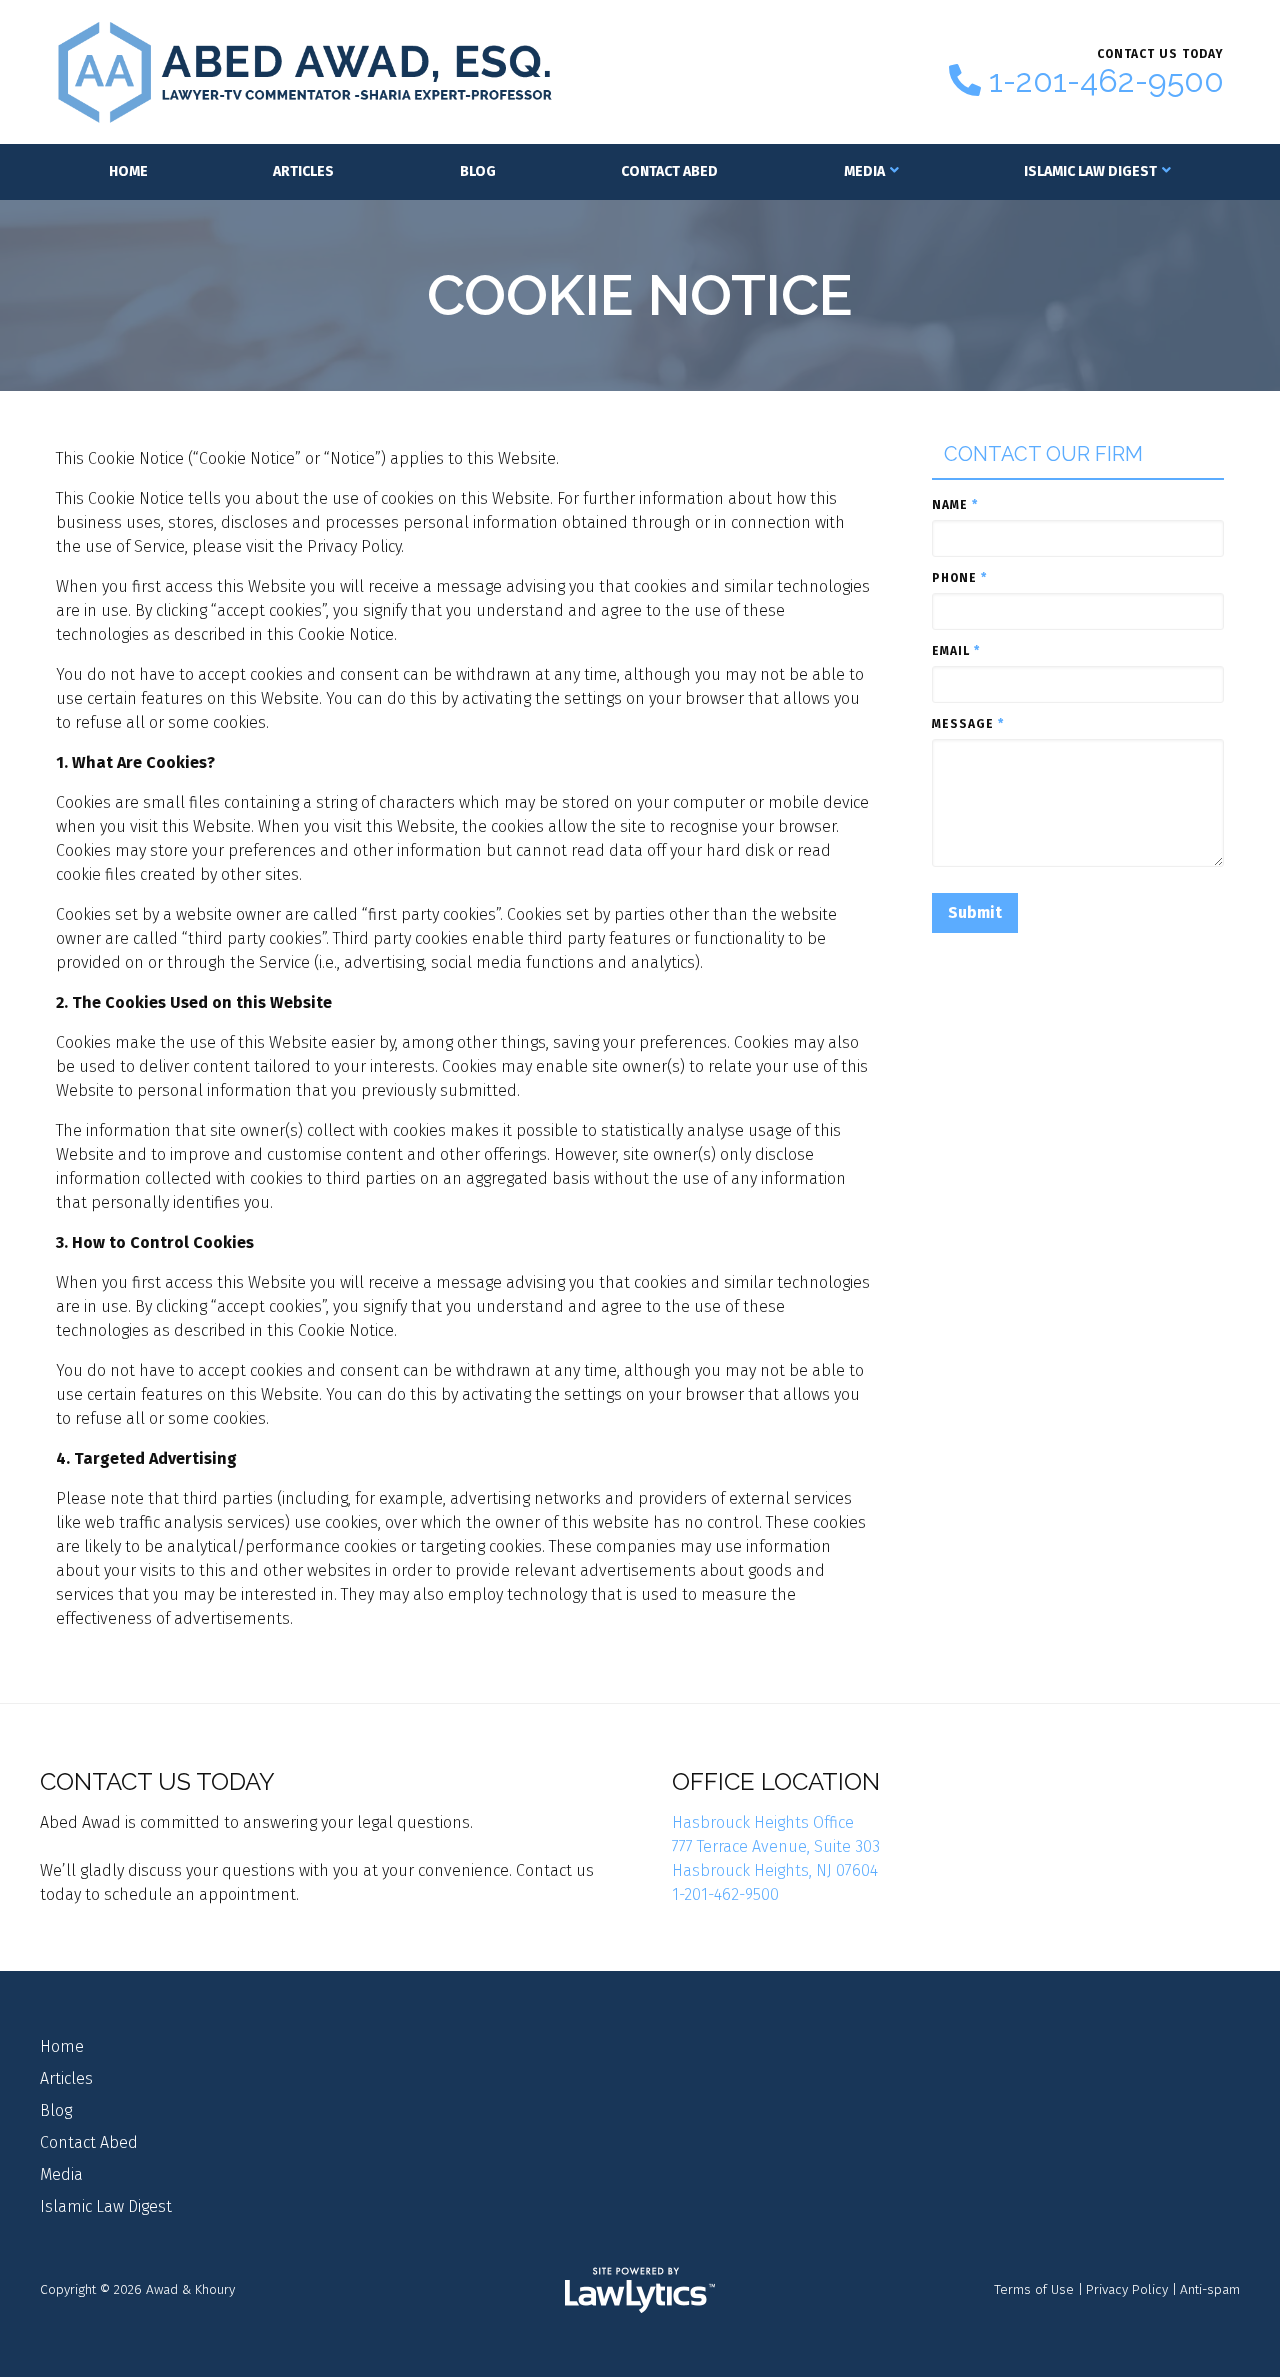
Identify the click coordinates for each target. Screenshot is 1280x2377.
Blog (478, 171)
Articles (303, 171)
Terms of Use (1034, 2289)
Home (128, 171)
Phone (959, 578)
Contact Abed (669, 171)
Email (956, 651)
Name (955, 505)
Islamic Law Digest (1090, 171)
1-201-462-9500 (1106, 81)
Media (864, 171)
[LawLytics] (640, 2290)
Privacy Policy (1127, 2289)
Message (968, 724)
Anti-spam (1210, 2289)
